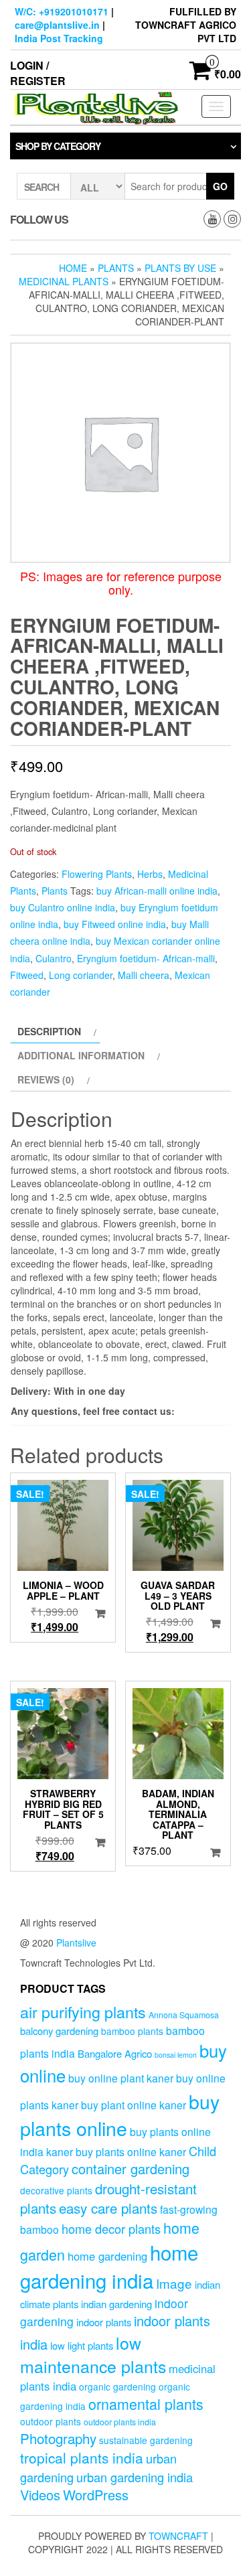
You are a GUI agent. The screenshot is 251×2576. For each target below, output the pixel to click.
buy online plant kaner (121, 2078)
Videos (40, 2495)
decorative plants (56, 2190)
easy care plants (108, 2208)
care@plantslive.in (57, 25)
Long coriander (81, 975)
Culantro (54, 958)
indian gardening (116, 2304)
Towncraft (178, 2536)
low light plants (82, 2345)
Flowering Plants (97, 874)
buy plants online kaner (131, 2151)
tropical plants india (82, 2457)
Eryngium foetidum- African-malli (146, 958)
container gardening (131, 2169)
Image (174, 2283)
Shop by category (58, 146)
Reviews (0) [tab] (46, 1079)
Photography (58, 2438)
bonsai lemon (176, 2055)
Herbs (150, 874)
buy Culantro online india (63, 907)
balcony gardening (59, 2031)
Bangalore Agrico (115, 2053)
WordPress (96, 2495)
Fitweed (27, 975)
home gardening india (109, 2266)
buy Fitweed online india (115, 924)
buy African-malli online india (157, 891)
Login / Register (38, 73)
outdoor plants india (120, 2422)
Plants (116, 268)
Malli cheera (144, 975)
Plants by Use (180, 268)
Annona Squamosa (184, 2015)
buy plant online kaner (134, 2105)
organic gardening (117, 2386)
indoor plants (104, 2322)
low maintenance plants (93, 2354)
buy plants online (120, 2115)
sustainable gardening (146, 2440)
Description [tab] (49, 1031)
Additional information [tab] (81, 1055)
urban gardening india (135, 2477)
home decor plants (111, 2228)
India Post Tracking (59, 38)
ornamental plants (146, 2404)
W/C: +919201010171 (62, 11)
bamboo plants (132, 2031)
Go (220, 186)
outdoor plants (51, 2421)
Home (73, 268)
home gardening (107, 2256)
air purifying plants (83, 2012)
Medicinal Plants (64, 281)
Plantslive (76, 1943)
